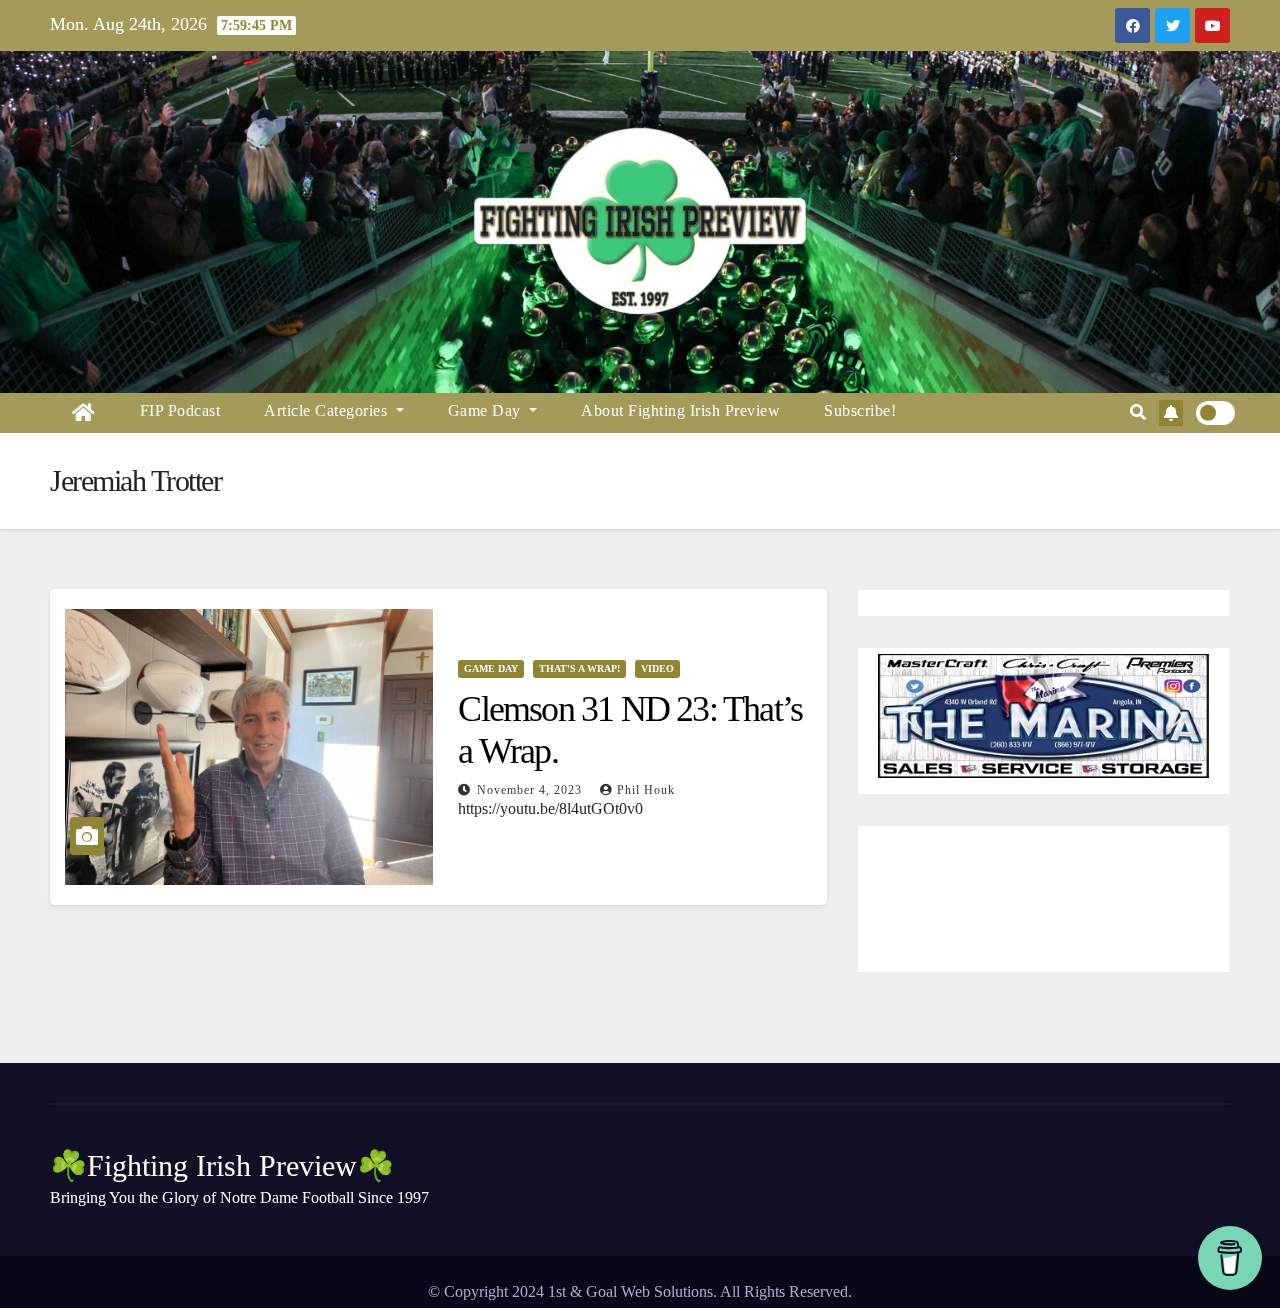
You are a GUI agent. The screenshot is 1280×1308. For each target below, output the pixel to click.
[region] (1043, 716)
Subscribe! (860, 410)
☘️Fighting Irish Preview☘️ (222, 1165)
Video (657, 668)
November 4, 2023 (531, 790)
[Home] (84, 413)
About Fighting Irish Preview (680, 410)
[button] (1138, 412)
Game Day (487, 410)
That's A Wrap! (579, 668)
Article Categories (328, 410)
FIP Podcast (180, 410)
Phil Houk (646, 790)
